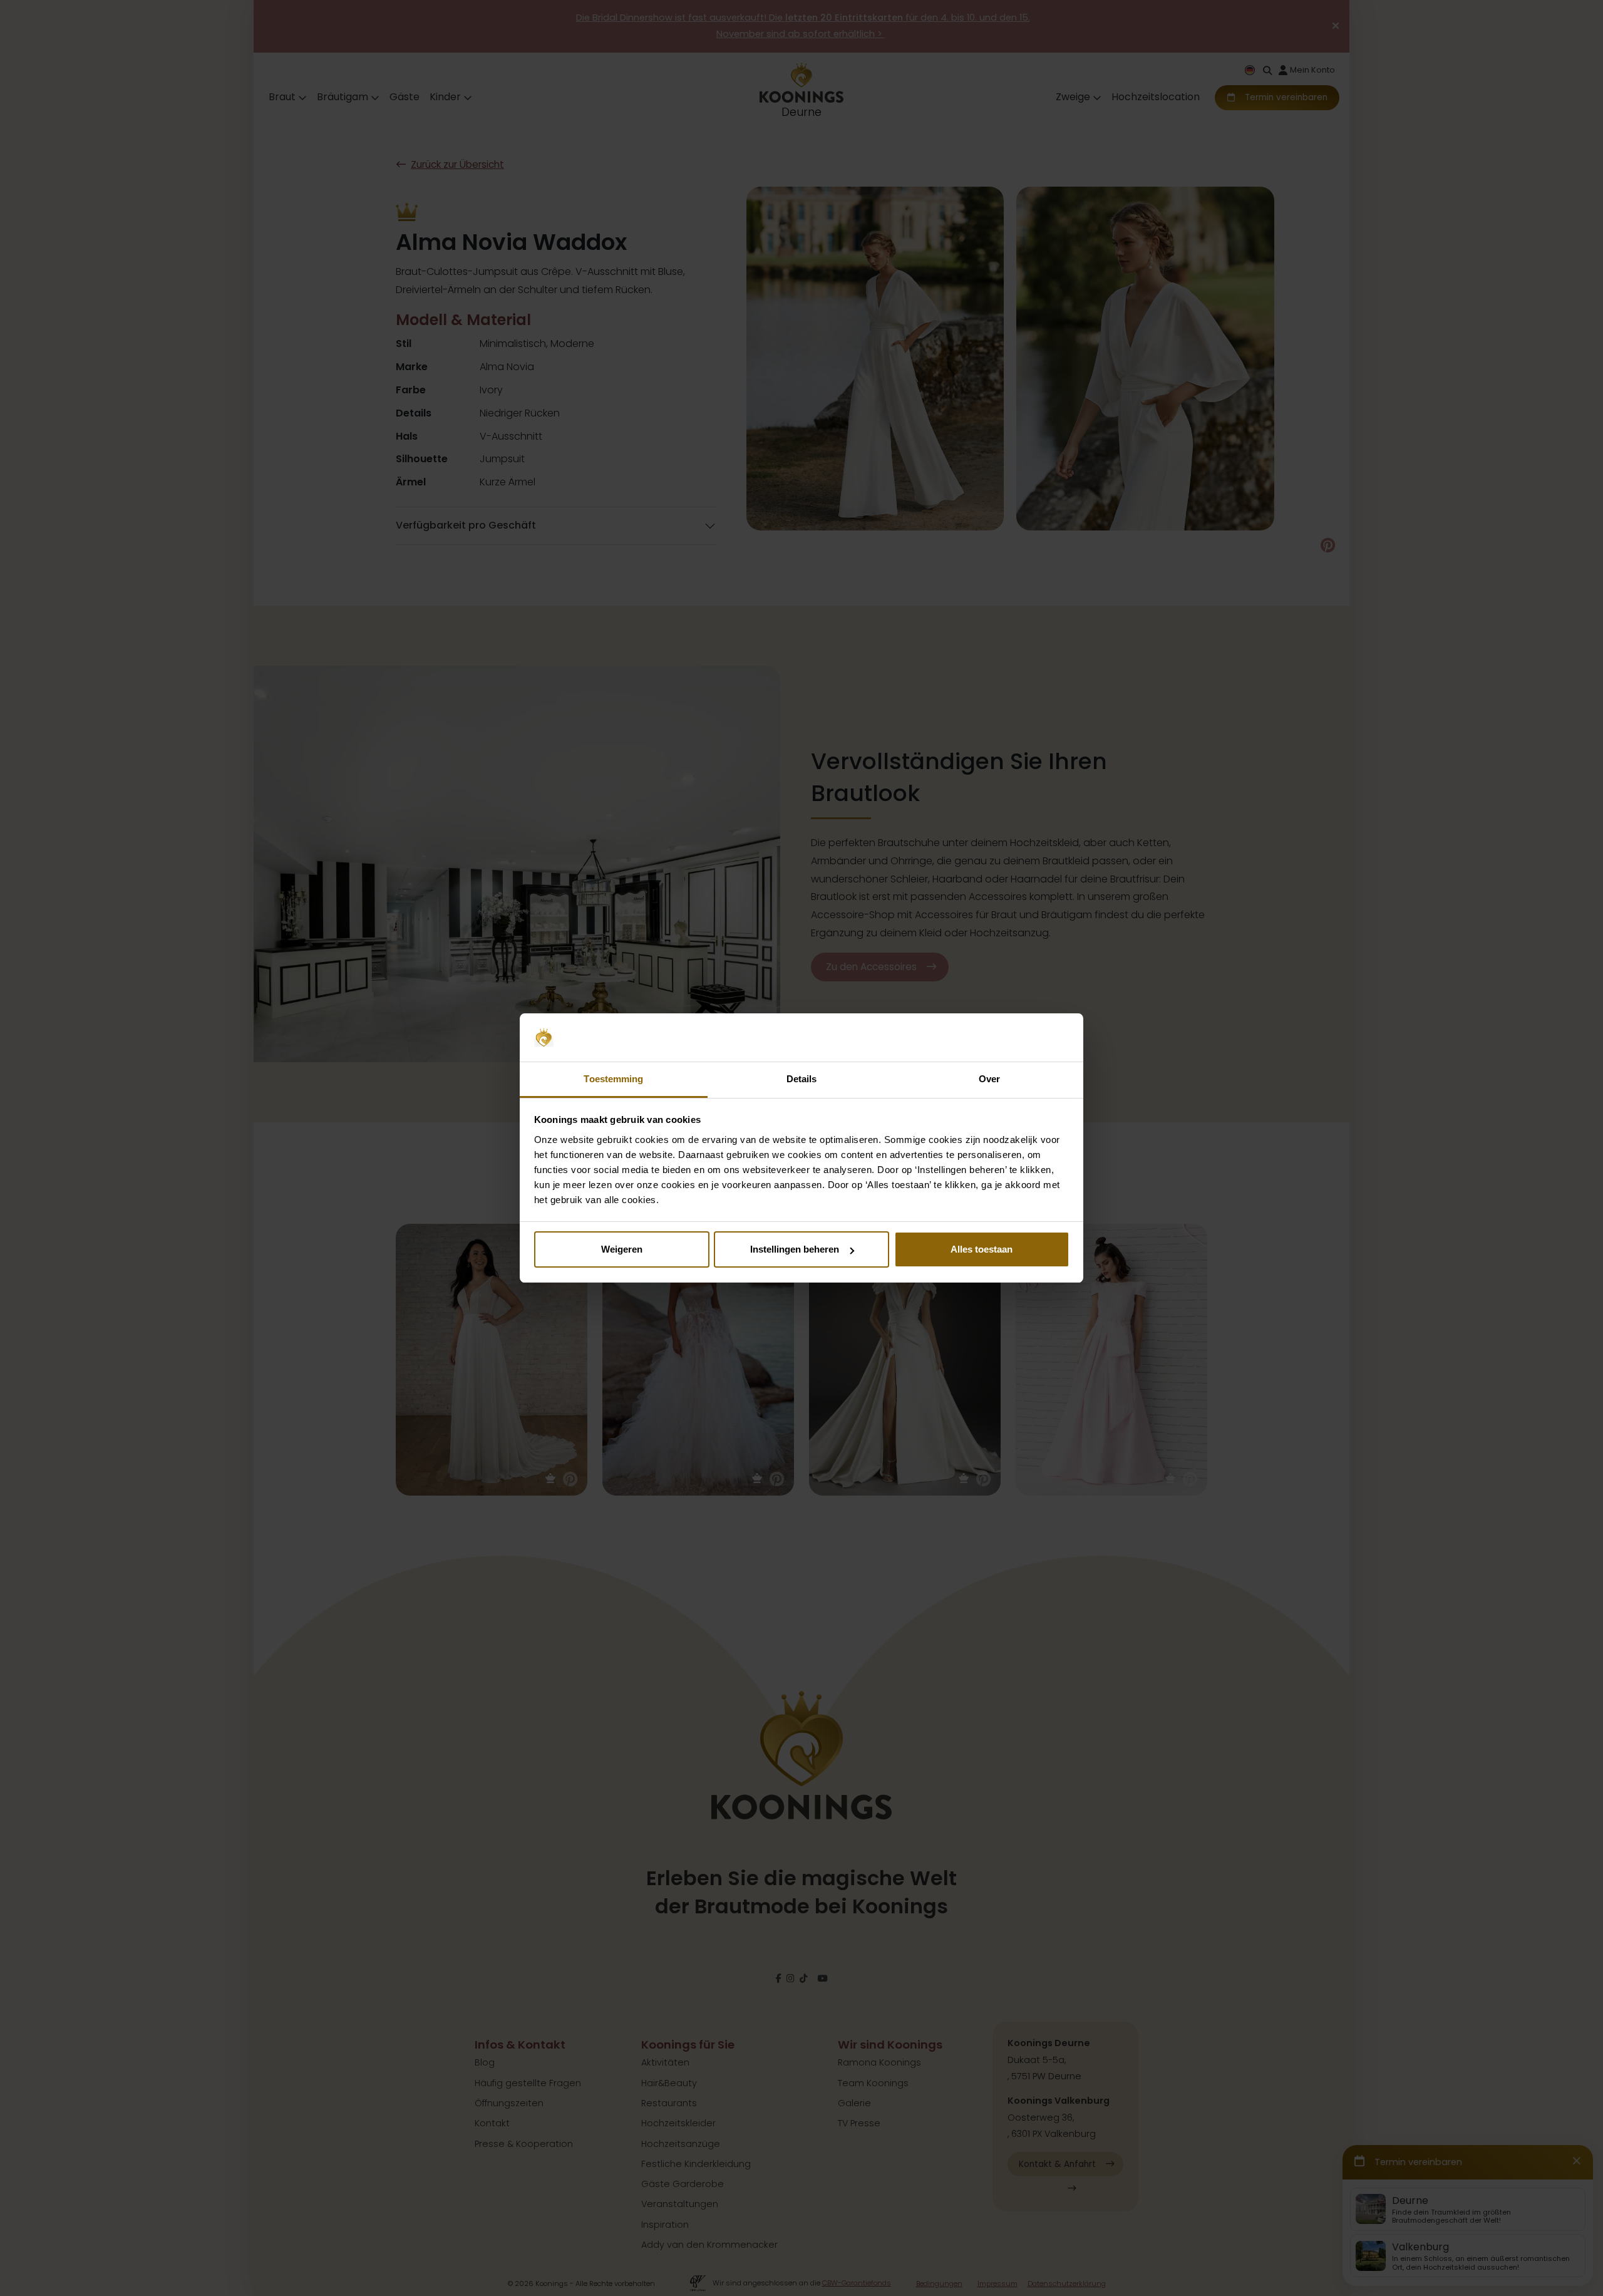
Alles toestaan (982, 1249)
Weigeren (622, 1249)
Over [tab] (989, 1079)
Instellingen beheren (795, 1249)
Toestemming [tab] (613, 1079)
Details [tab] (802, 1079)
